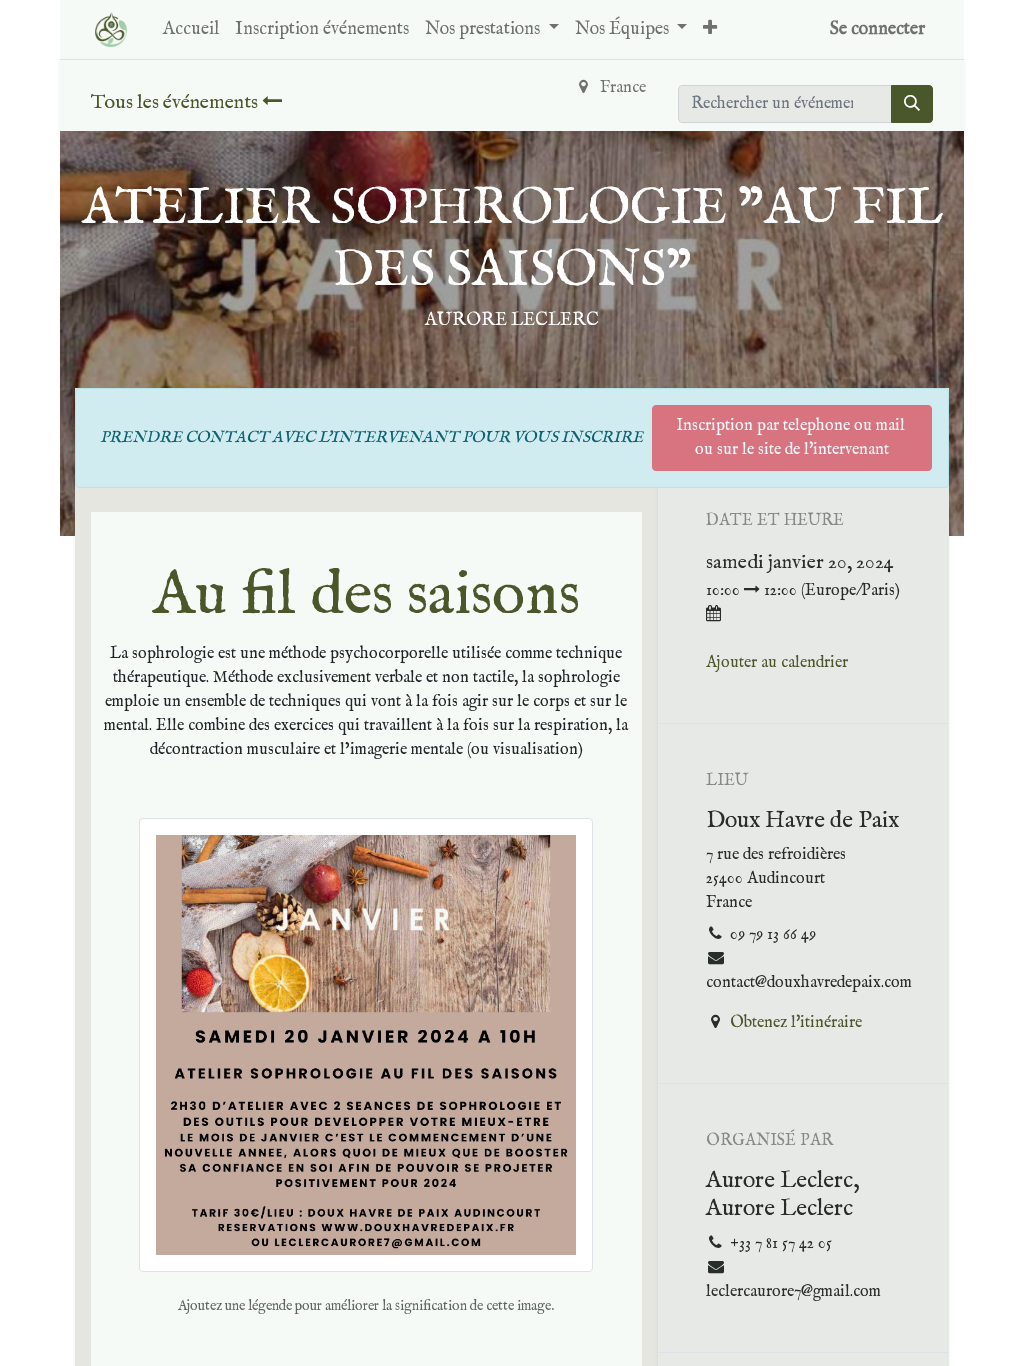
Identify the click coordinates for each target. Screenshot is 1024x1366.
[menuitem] (191, 29)
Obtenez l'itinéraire (796, 1023)
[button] (710, 29)
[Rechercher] (912, 104)
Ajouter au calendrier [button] (777, 663)
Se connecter (877, 29)
